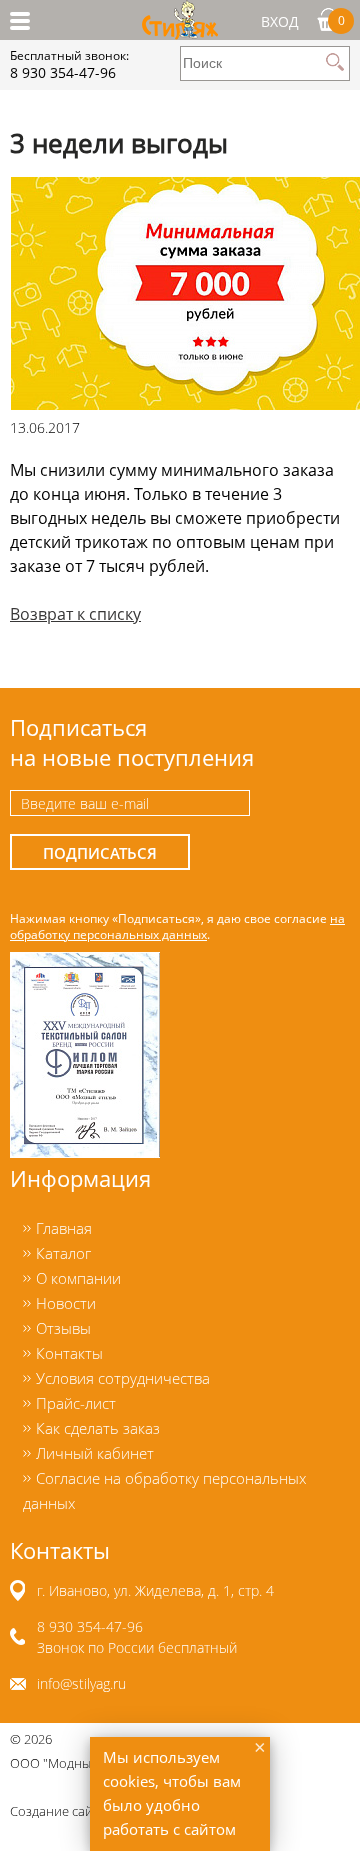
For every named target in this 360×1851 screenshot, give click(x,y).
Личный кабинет (95, 1453)
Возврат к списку (75, 614)
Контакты (69, 1353)
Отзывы (63, 1328)
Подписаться (100, 853)
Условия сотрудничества (123, 1378)
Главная (64, 1228)
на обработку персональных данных (177, 926)
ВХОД (280, 21)
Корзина (341, 20)
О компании (78, 1278)
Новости (66, 1303)
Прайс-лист (76, 1403)
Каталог (63, 1253)
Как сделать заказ (98, 1428)
